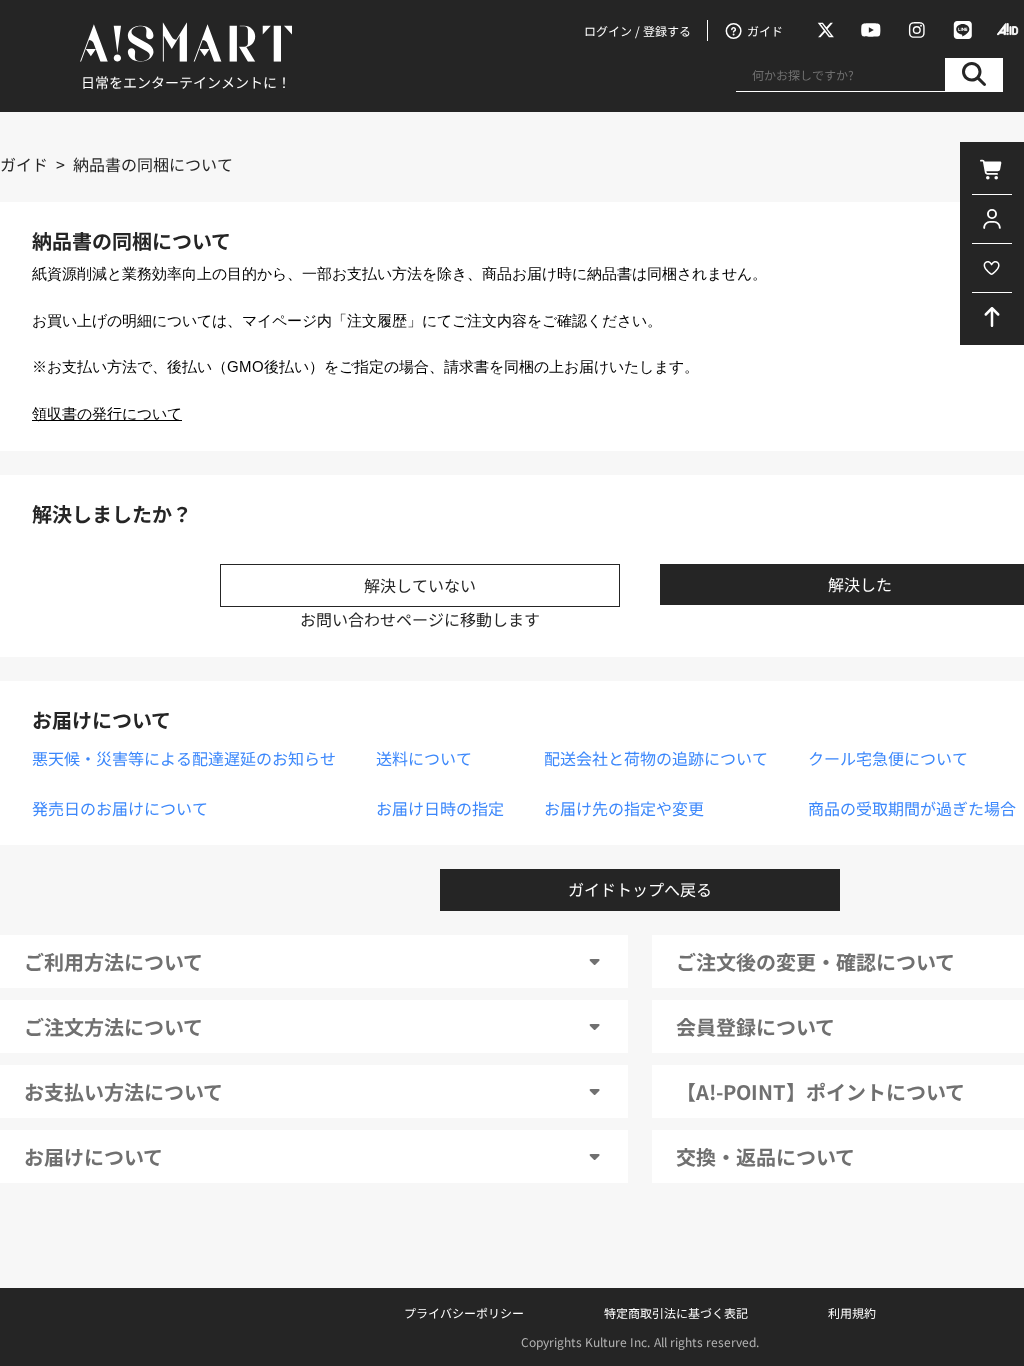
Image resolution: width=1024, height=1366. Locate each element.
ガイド (24, 164)
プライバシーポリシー (464, 1312)
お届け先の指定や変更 (624, 808)
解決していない (420, 585)
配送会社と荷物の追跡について (656, 758)
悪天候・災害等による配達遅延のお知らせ (184, 758)
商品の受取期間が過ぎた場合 (912, 808)
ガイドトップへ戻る (640, 889)
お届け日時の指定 (440, 808)
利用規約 (852, 1312)
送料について (424, 758)
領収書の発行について (107, 414)
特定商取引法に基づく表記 (676, 1312)
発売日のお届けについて (120, 808)
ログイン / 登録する (637, 30)
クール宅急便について (888, 758)
